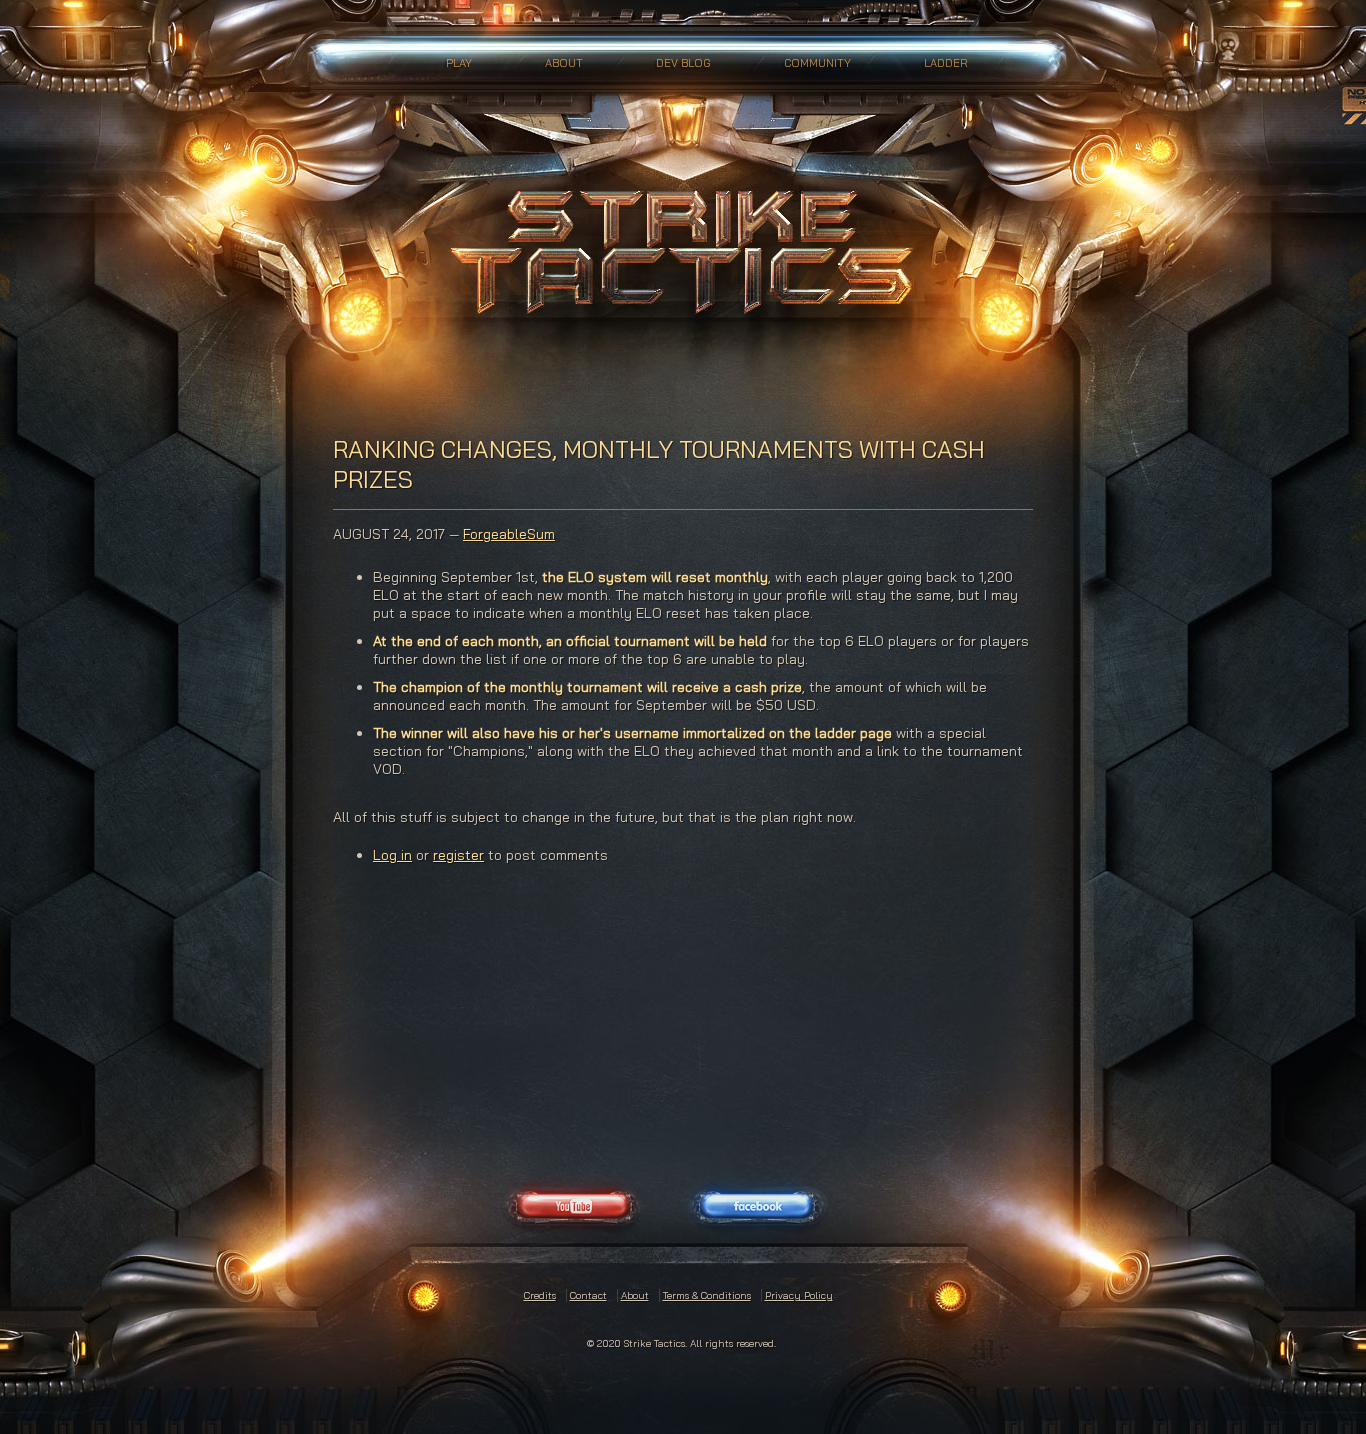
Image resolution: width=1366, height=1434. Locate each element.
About (564, 63)
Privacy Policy (799, 1295)
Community (817, 63)
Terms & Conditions (707, 1295)
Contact (588, 1295)
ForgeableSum (509, 534)
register (458, 855)
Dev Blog (683, 63)
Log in (392, 855)
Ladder (946, 63)
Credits (540, 1295)
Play (459, 63)
